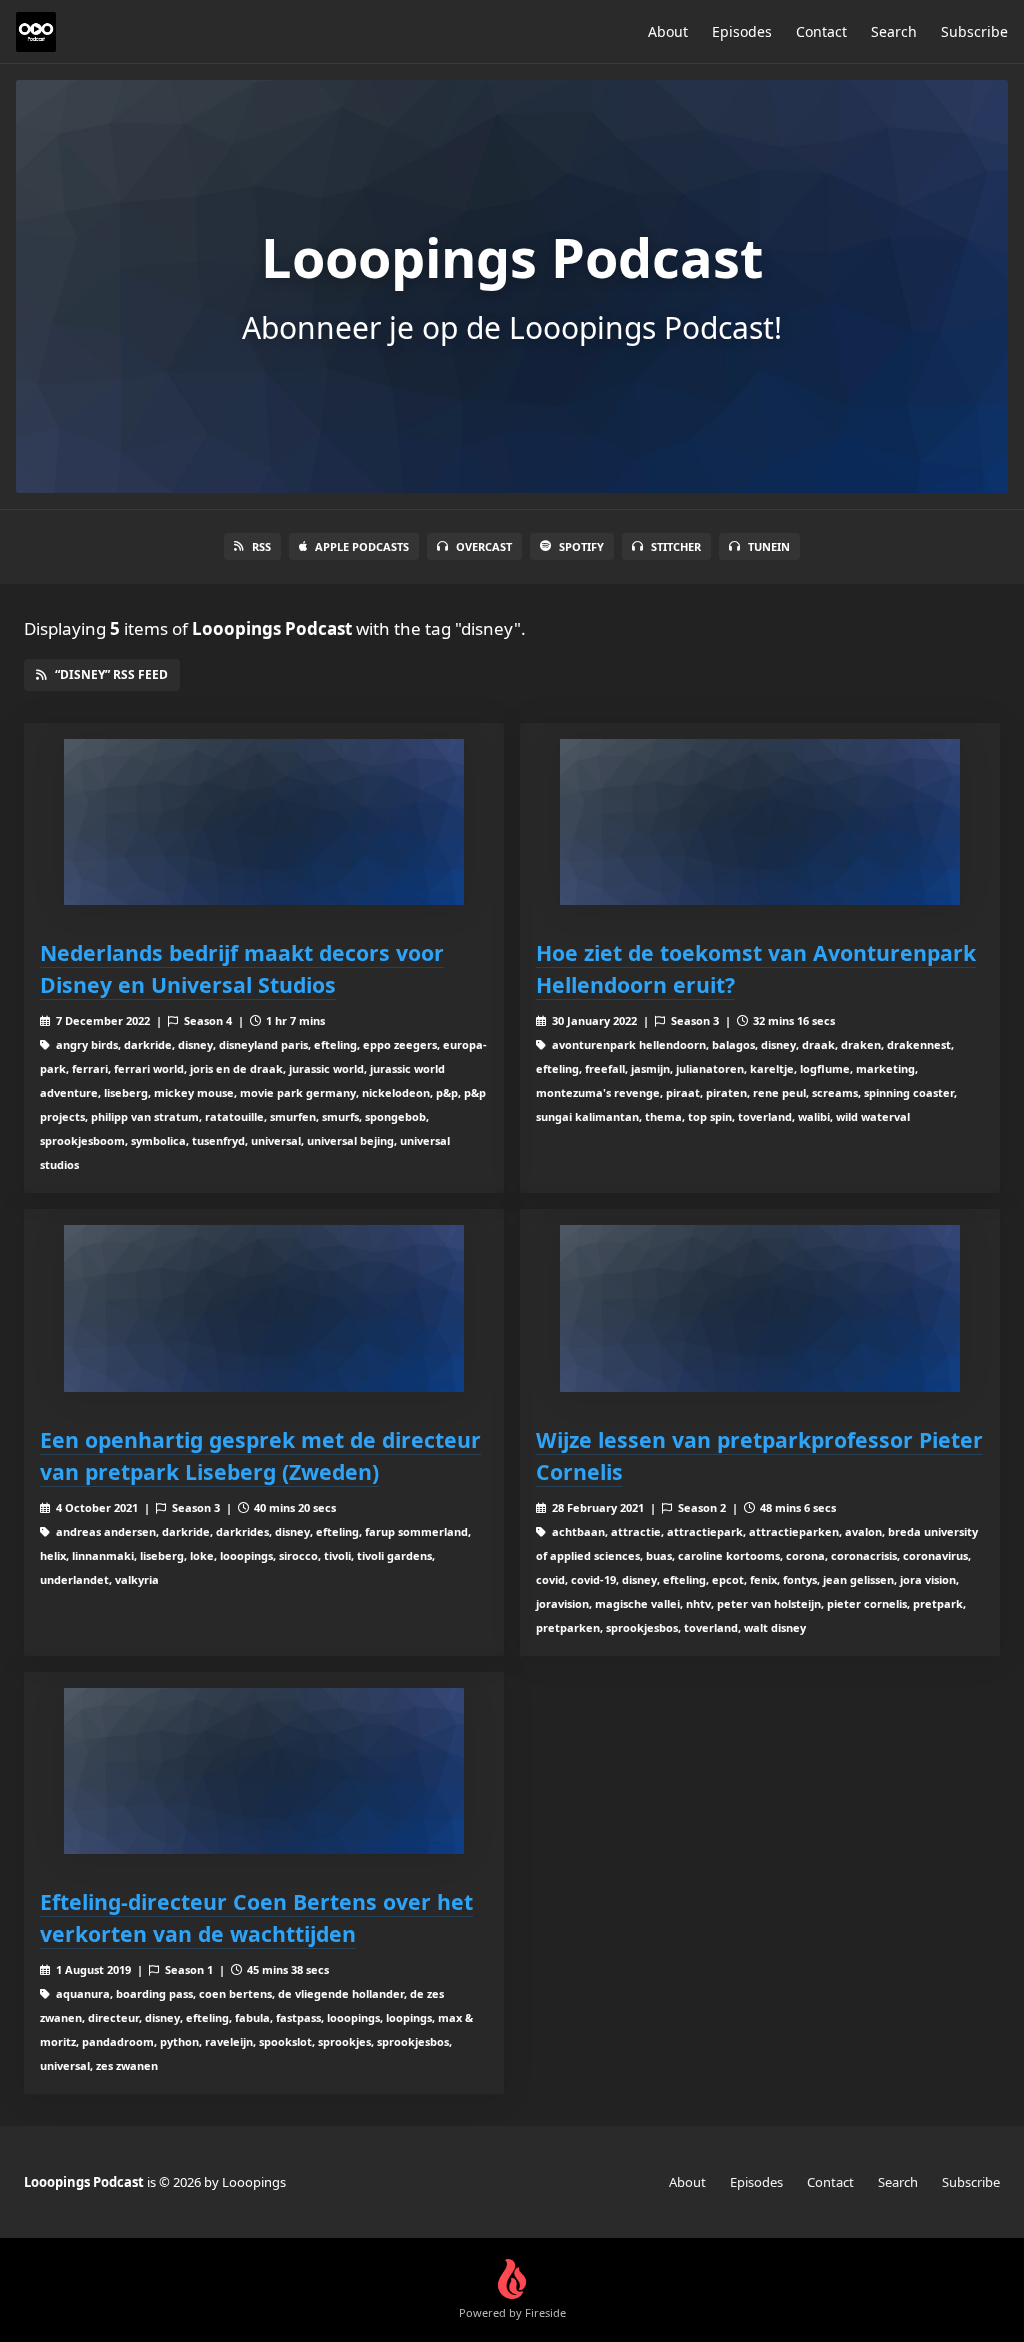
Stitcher (676, 546)
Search (894, 31)
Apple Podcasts (362, 546)
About (668, 31)
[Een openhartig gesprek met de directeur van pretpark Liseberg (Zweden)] (264, 1308)
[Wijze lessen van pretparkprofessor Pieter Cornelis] (760, 1308)
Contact (821, 31)
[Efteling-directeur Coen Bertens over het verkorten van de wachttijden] (264, 1771)
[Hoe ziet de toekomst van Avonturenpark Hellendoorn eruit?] (760, 822)
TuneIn (769, 546)
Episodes (742, 31)
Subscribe (974, 31)
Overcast (484, 546)
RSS (261, 546)
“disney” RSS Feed (111, 674)
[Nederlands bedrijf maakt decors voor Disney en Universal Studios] (264, 822)
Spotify (581, 546)
